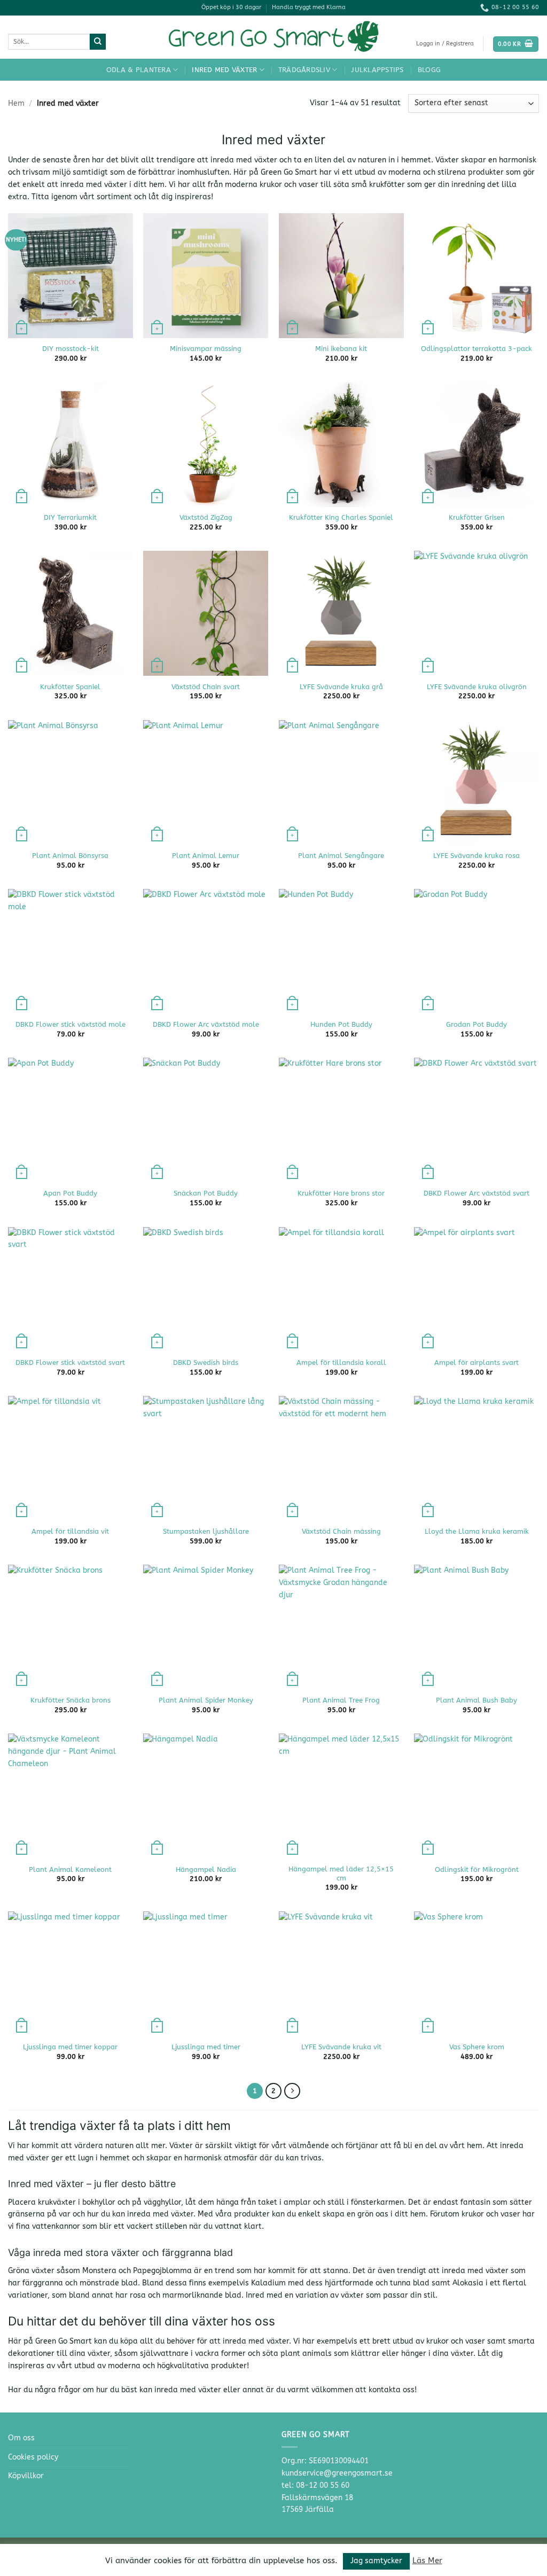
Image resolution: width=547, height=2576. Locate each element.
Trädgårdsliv (304, 70)
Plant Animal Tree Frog (341, 1700)
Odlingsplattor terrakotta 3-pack (476, 349)
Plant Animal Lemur (206, 856)
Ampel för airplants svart (476, 1363)
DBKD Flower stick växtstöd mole (71, 1024)
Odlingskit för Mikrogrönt (477, 1869)
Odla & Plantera (139, 70)
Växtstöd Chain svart (206, 687)
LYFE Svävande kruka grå (341, 687)
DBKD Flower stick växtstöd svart (70, 1363)
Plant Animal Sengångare (341, 856)
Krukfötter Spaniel (70, 687)
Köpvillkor (26, 2476)
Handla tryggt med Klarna (309, 7)
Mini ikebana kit (341, 349)
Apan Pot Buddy (70, 1193)
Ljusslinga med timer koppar (70, 2047)
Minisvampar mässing (206, 349)
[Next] (292, 2091)
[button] (445, 44)
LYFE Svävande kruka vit (341, 2047)
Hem (16, 103)
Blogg (429, 70)
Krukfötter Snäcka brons (71, 1700)
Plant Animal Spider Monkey (206, 1700)
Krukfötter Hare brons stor (341, 1193)
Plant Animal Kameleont (70, 1869)
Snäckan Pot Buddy (206, 1193)
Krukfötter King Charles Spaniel (341, 517)
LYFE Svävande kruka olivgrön (477, 687)
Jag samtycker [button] (376, 2561)
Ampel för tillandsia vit (70, 1531)
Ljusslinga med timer (206, 2047)
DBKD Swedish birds (206, 1363)
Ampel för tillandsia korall (341, 1363)
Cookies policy (33, 2457)
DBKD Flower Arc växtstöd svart (476, 1193)
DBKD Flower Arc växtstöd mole (206, 1024)
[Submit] (98, 42)
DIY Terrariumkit (70, 517)
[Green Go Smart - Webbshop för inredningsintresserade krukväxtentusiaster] (273, 37)
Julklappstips (377, 70)
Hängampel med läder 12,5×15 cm (341, 1874)
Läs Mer (427, 2561)
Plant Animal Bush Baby (476, 1700)
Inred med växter (224, 70)
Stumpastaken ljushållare (206, 1531)
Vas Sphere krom (477, 2047)
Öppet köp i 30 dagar (231, 7)
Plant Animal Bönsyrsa (70, 856)
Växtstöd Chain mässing (341, 1531)
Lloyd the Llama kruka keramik (477, 1531)
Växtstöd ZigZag (206, 517)
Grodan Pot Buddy (476, 1024)
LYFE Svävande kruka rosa (476, 856)
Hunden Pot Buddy (341, 1024)
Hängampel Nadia (206, 1869)
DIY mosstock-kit (71, 349)
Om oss (21, 2438)
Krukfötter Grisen (477, 517)
